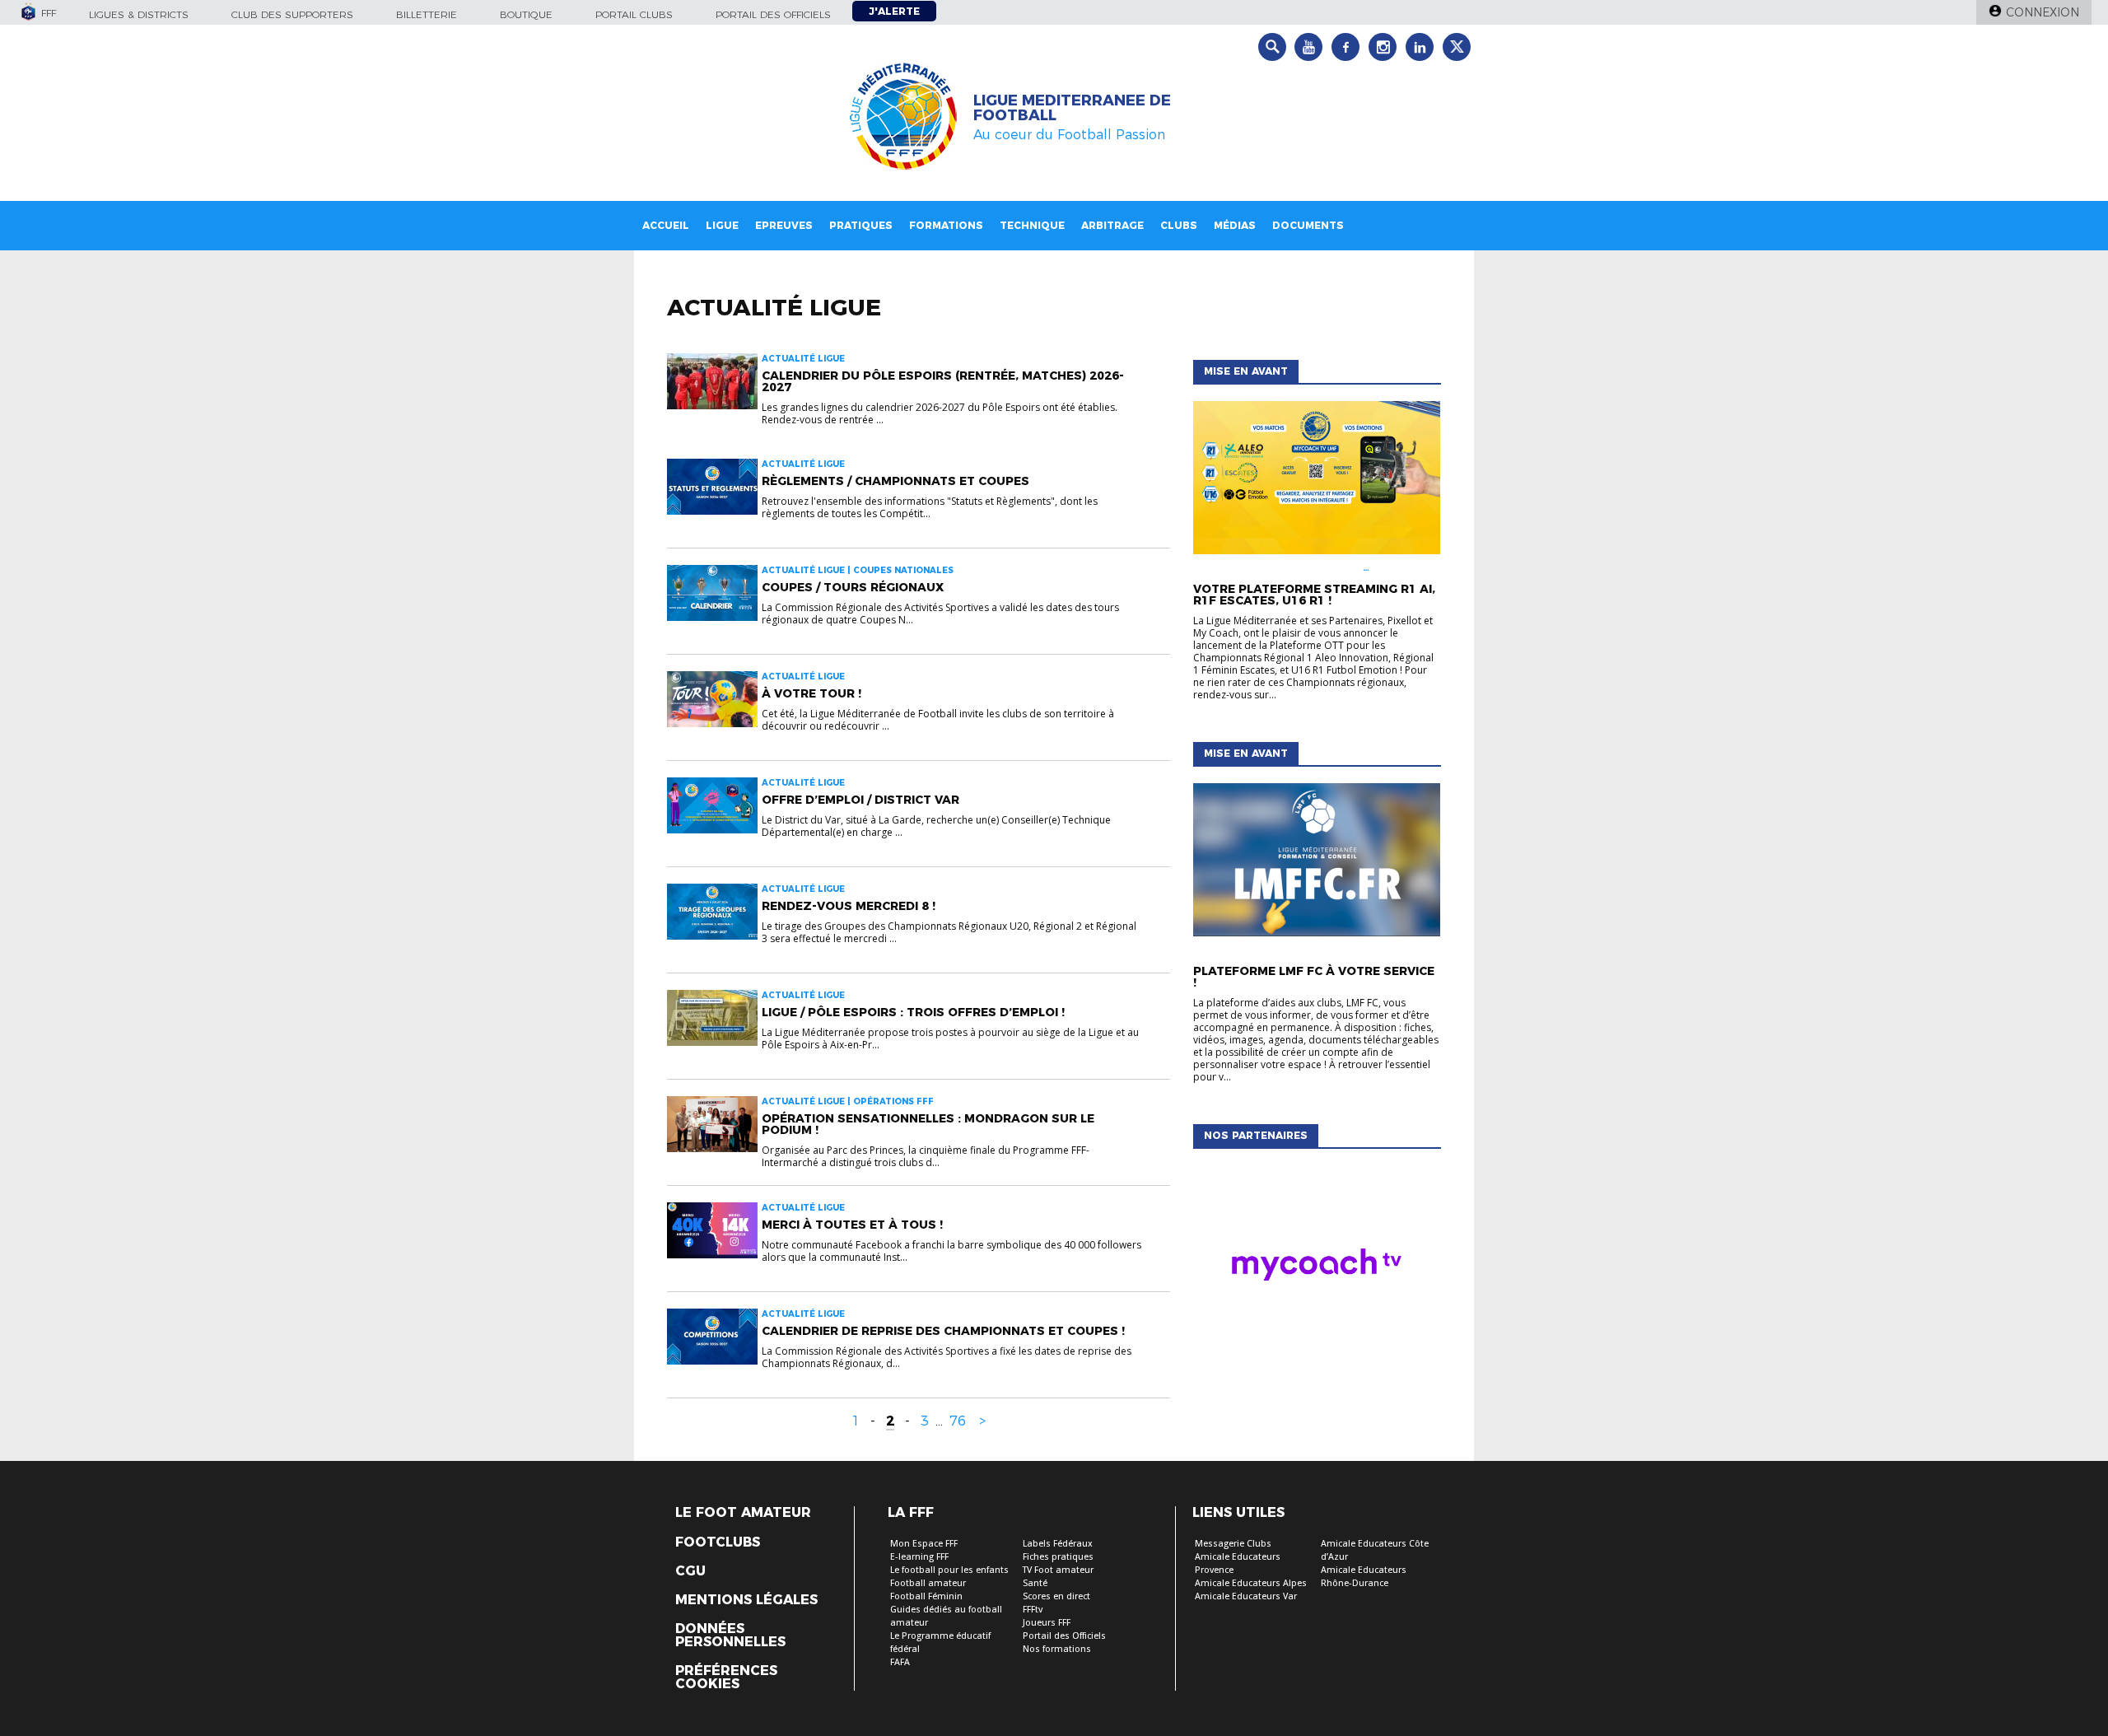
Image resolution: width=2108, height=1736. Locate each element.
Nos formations (1057, 1649)
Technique (1032, 225)
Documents (1308, 225)
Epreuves (784, 225)
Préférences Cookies (726, 1678)
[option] (1317, 1268)
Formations (946, 225)
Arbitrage (1112, 225)
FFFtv (1033, 1610)
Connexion (2043, 12)
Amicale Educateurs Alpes (1251, 1583)
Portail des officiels (773, 14)
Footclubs (718, 1542)
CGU (690, 1571)
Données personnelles (730, 1636)
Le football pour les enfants (949, 1570)
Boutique (526, 14)
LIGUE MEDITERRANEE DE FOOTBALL (1072, 108)
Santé (1035, 1583)
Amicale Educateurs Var (1246, 1596)
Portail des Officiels (1064, 1636)
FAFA (900, 1662)
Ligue (722, 225)
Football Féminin (926, 1596)
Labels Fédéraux (1058, 1544)
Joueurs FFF (1047, 1623)
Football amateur (928, 1583)
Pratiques (861, 225)
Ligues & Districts (139, 14)
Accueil (666, 225)
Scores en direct (1056, 1596)
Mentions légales (746, 1600)
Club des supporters (292, 14)
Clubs (1179, 225)
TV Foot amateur (1058, 1570)
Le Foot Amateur (743, 1513)
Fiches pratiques (1058, 1557)
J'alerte (894, 11)
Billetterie (427, 14)
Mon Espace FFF (924, 1544)
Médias (1235, 225)
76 (958, 1421)
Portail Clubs (634, 14)
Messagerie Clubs (1233, 1544)
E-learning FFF (919, 1557)
